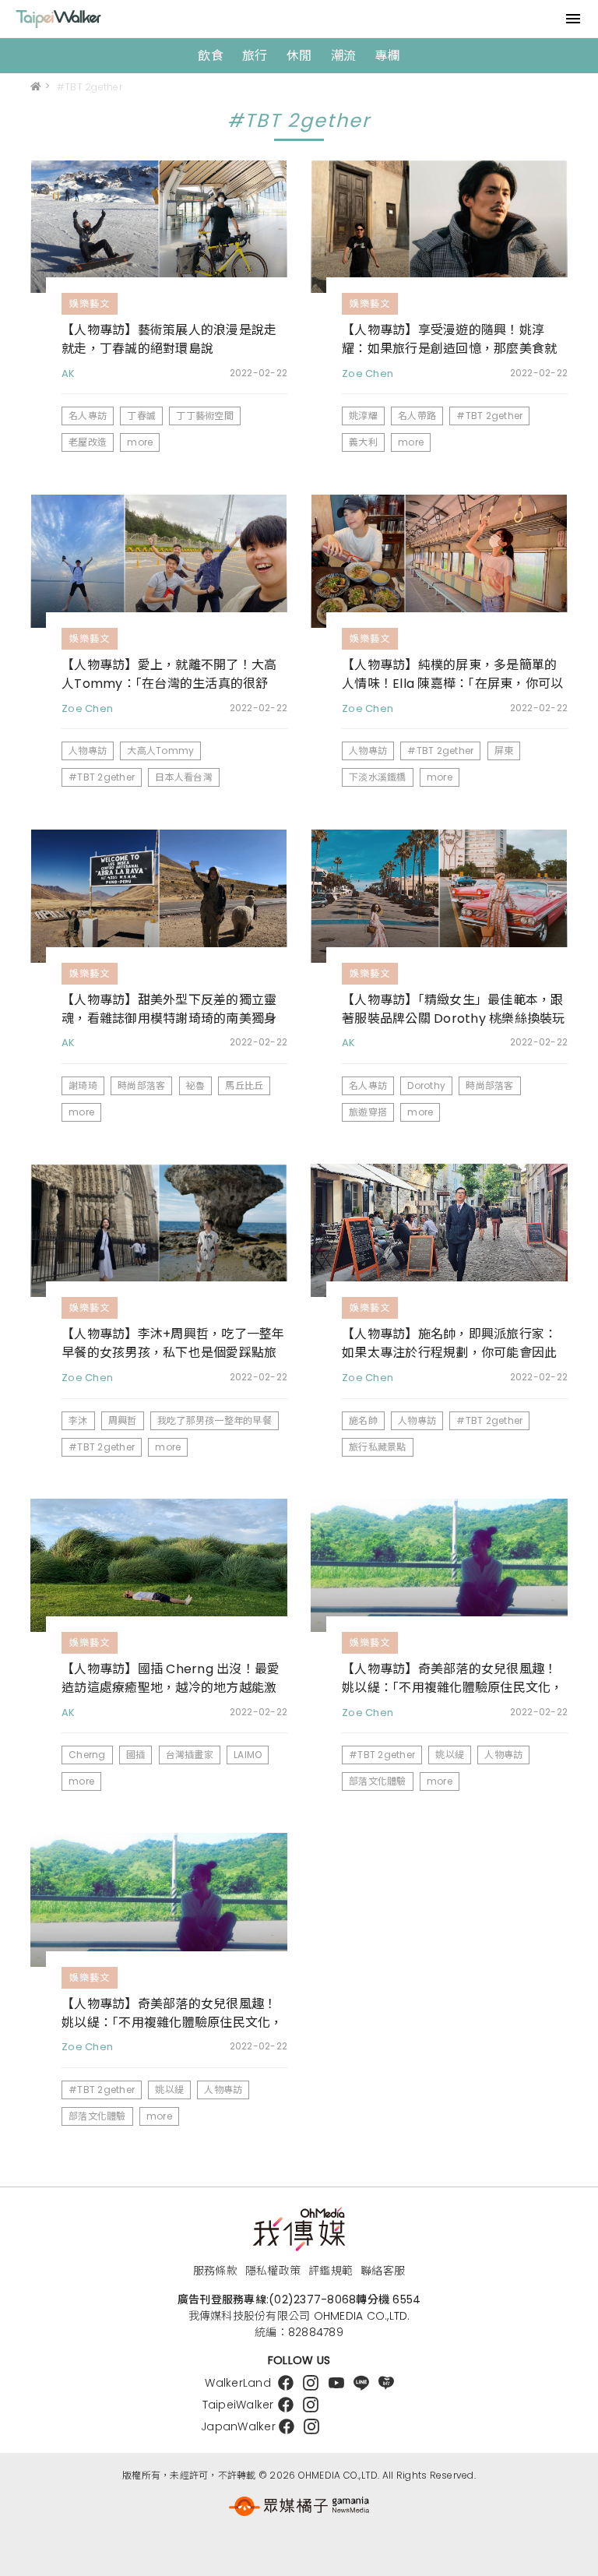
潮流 (344, 56)
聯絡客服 (383, 2271)
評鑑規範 (331, 2271)
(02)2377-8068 (312, 2299)
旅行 (255, 56)
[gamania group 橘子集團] (299, 2506)
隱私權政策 (273, 2271)
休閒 (299, 56)
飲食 (211, 56)
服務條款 (215, 2271)
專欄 (387, 56)
